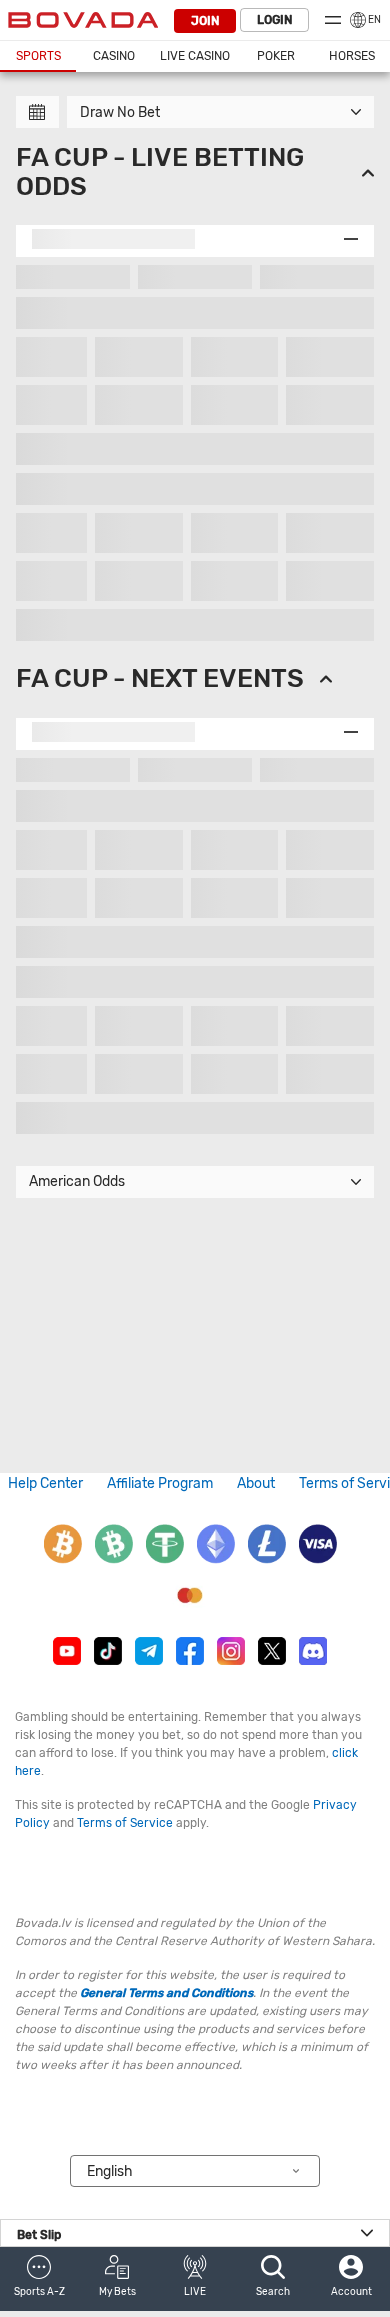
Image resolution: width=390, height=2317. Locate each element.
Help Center (45, 1483)
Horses (352, 56)
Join (205, 21)
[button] (39, 2279)
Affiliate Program (160, 1483)
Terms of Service (125, 1823)
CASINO (114, 56)
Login (274, 20)
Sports (38, 56)
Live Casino (195, 56)
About (256, 1483)
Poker (276, 56)
